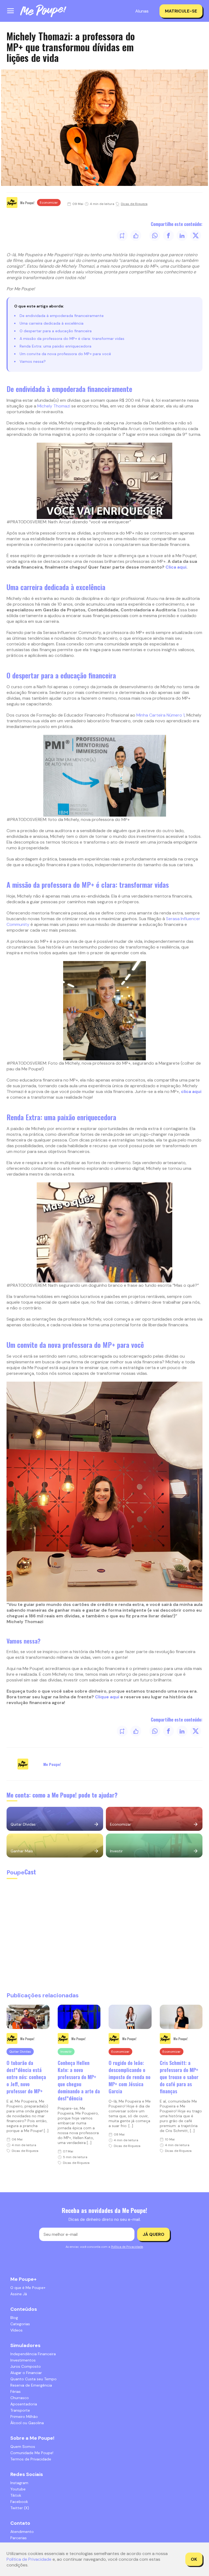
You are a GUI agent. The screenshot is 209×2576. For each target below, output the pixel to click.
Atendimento (22, 2532)
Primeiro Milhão (24, 2417)
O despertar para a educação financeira (56, 331)
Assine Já (19, 2294)
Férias (16, 2391)
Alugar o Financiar (26, 2373)
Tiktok (16, 2495)
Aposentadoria (24, 2404)
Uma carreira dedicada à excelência (52, 323)
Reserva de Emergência (31, 2385)
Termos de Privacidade (31, 2459)
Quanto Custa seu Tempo (33, 2379)
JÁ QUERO (153, 2234)
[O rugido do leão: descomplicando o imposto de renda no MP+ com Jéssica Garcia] (130, 2017)
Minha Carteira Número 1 (160, 715)
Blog (14, 2318)
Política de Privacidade (127, 2247)
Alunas (142, 11)
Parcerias (19, 2538)
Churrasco (20, 2398)
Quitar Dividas (20, 2052)
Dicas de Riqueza (134, 204)
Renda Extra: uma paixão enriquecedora (56, 346)
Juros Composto (26, 2366)
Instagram (19, 2483)
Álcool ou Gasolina (27, 2423)
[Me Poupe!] (43, 11)
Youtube (18, 2489)
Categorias (20, 2324)
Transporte (20, 2410)
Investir (66, 2052)
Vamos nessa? (33, 361)
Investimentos (23, 2360)
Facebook (19, 2502)
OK (194, 2559)
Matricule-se (181, 11)
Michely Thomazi (54, 406)
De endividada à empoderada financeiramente (62, 316)
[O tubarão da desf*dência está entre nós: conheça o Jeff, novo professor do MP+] (28, 2017)
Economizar (49, 203)
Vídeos (16, 2330)
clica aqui (191, 1091)
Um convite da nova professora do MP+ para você (65, 354)
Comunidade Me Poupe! (32, 2453)
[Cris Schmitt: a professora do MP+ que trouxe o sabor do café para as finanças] (181, 2017)
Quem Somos (23, 2447)
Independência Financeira (33, 2354)
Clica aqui (176, 567)
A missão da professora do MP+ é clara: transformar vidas (72, 339)
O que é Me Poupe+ (28, 2288)
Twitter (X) (20, 2508)
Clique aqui (107, 1697)
